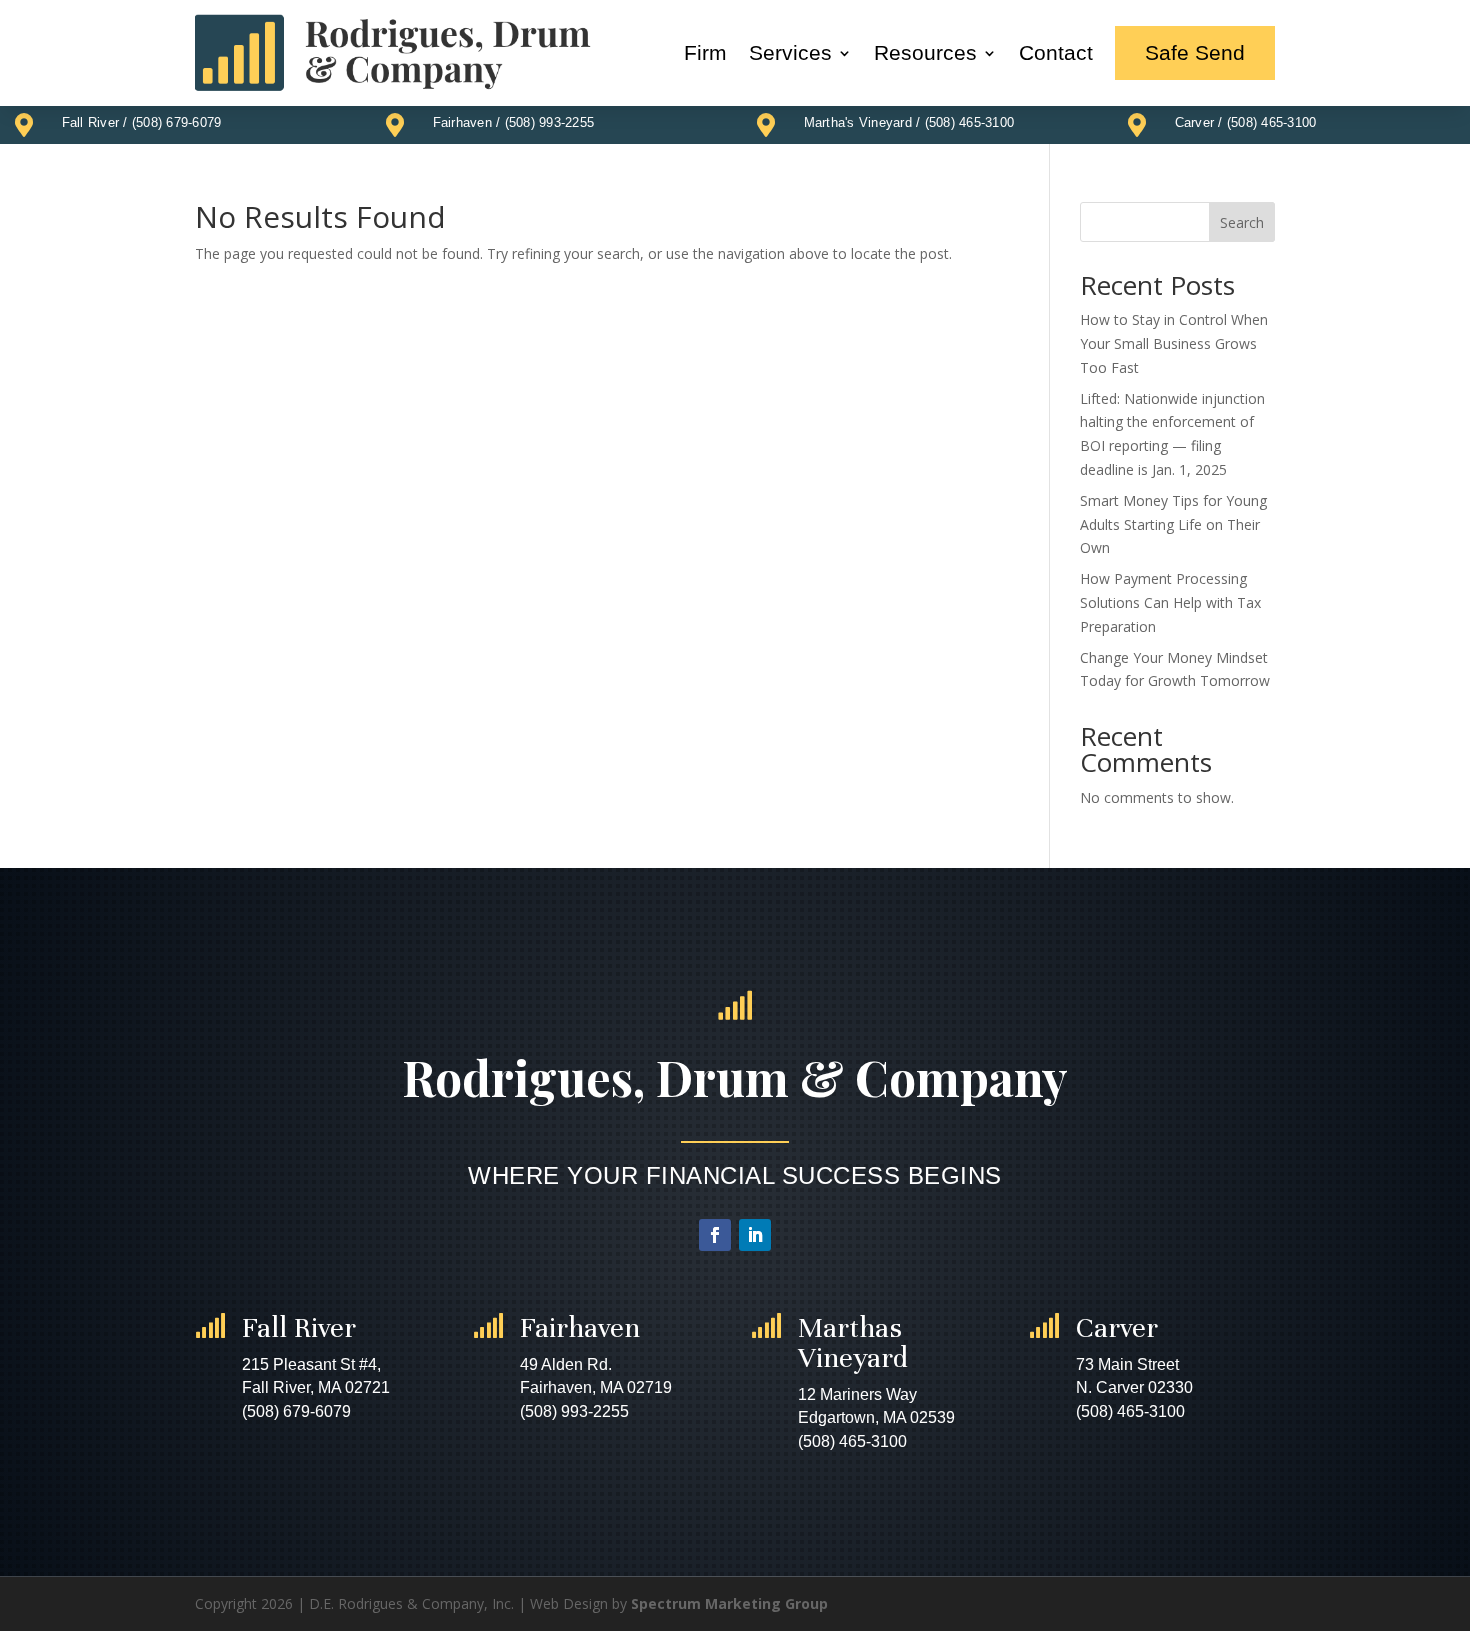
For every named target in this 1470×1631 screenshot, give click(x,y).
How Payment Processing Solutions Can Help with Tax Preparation (1170, 602)
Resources (925, 52)
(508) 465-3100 (970, 122)
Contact (1056, 52)
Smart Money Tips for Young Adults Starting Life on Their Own (1173, 524)
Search (1242, 222)
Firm (705, 52)
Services (790, 52)
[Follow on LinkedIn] (755, 1235)
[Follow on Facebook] (715, 1235)
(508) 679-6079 (177, 122)
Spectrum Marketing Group (729, 1603)
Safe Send (1195, 52)
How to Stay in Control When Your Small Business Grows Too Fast (1174, 343)
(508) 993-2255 (550, 122)
